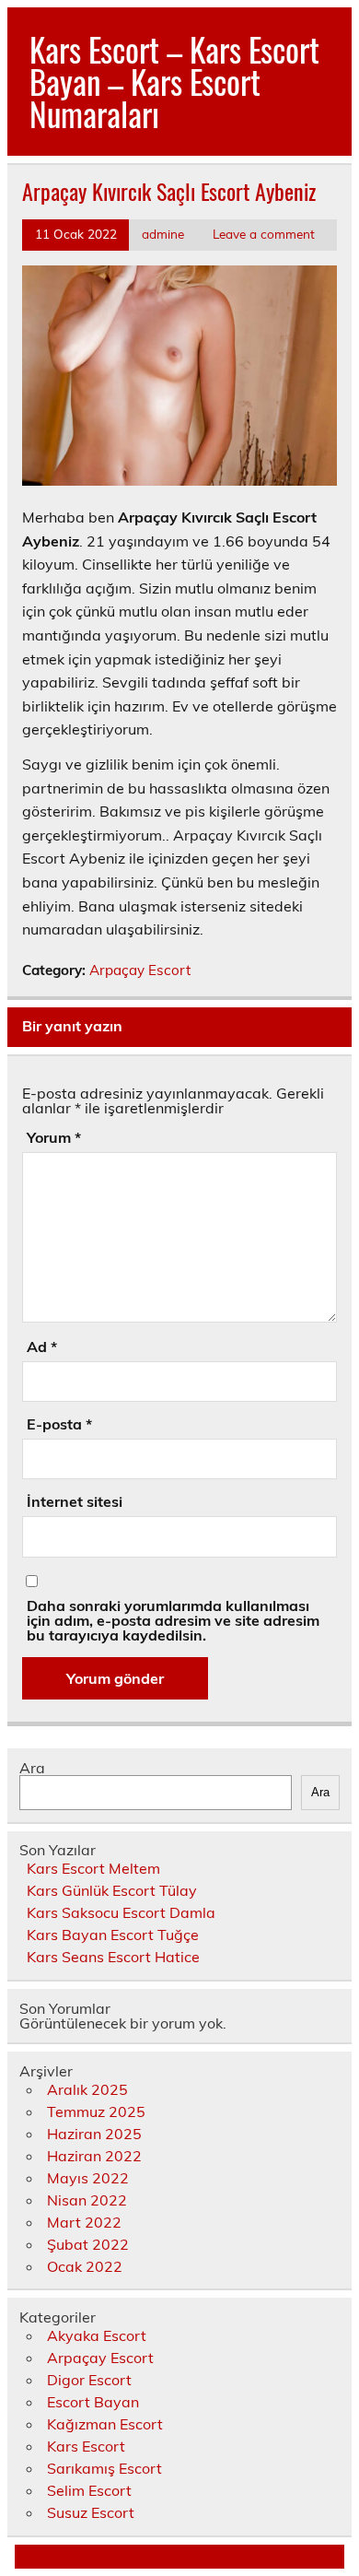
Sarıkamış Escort (104, 2468)
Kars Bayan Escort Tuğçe (113, 1935)
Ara (32, 1768)
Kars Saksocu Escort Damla (121, 1912)
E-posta (59, 1424)
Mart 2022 (84, 2222)
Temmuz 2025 (96, 2111)
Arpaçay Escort (140, 970)
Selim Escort (89, 2490)
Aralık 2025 (87, 2089)
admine (163, 234)
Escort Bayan (93, 2402)
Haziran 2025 (94, 2134)
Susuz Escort (91, 2512)
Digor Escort (89, 2380)
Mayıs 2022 (88, 2178)
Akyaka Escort (97, 2335)
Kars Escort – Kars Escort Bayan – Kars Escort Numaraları (174, 81)
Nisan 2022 (87, 2200)
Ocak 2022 (85, 2266)
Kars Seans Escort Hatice (113, 1957)
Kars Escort (86, 2446)
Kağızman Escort (105, 2424)
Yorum (54, 1137)
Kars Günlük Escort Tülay (112, 1890)
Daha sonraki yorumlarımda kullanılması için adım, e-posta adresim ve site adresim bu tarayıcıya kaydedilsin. (173, 1620)
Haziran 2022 (94, 2156)
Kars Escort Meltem (93, 1868)
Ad (42, 1347)
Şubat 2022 (88, 2244)
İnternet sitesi (75, 1501)
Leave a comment (264, 234)
